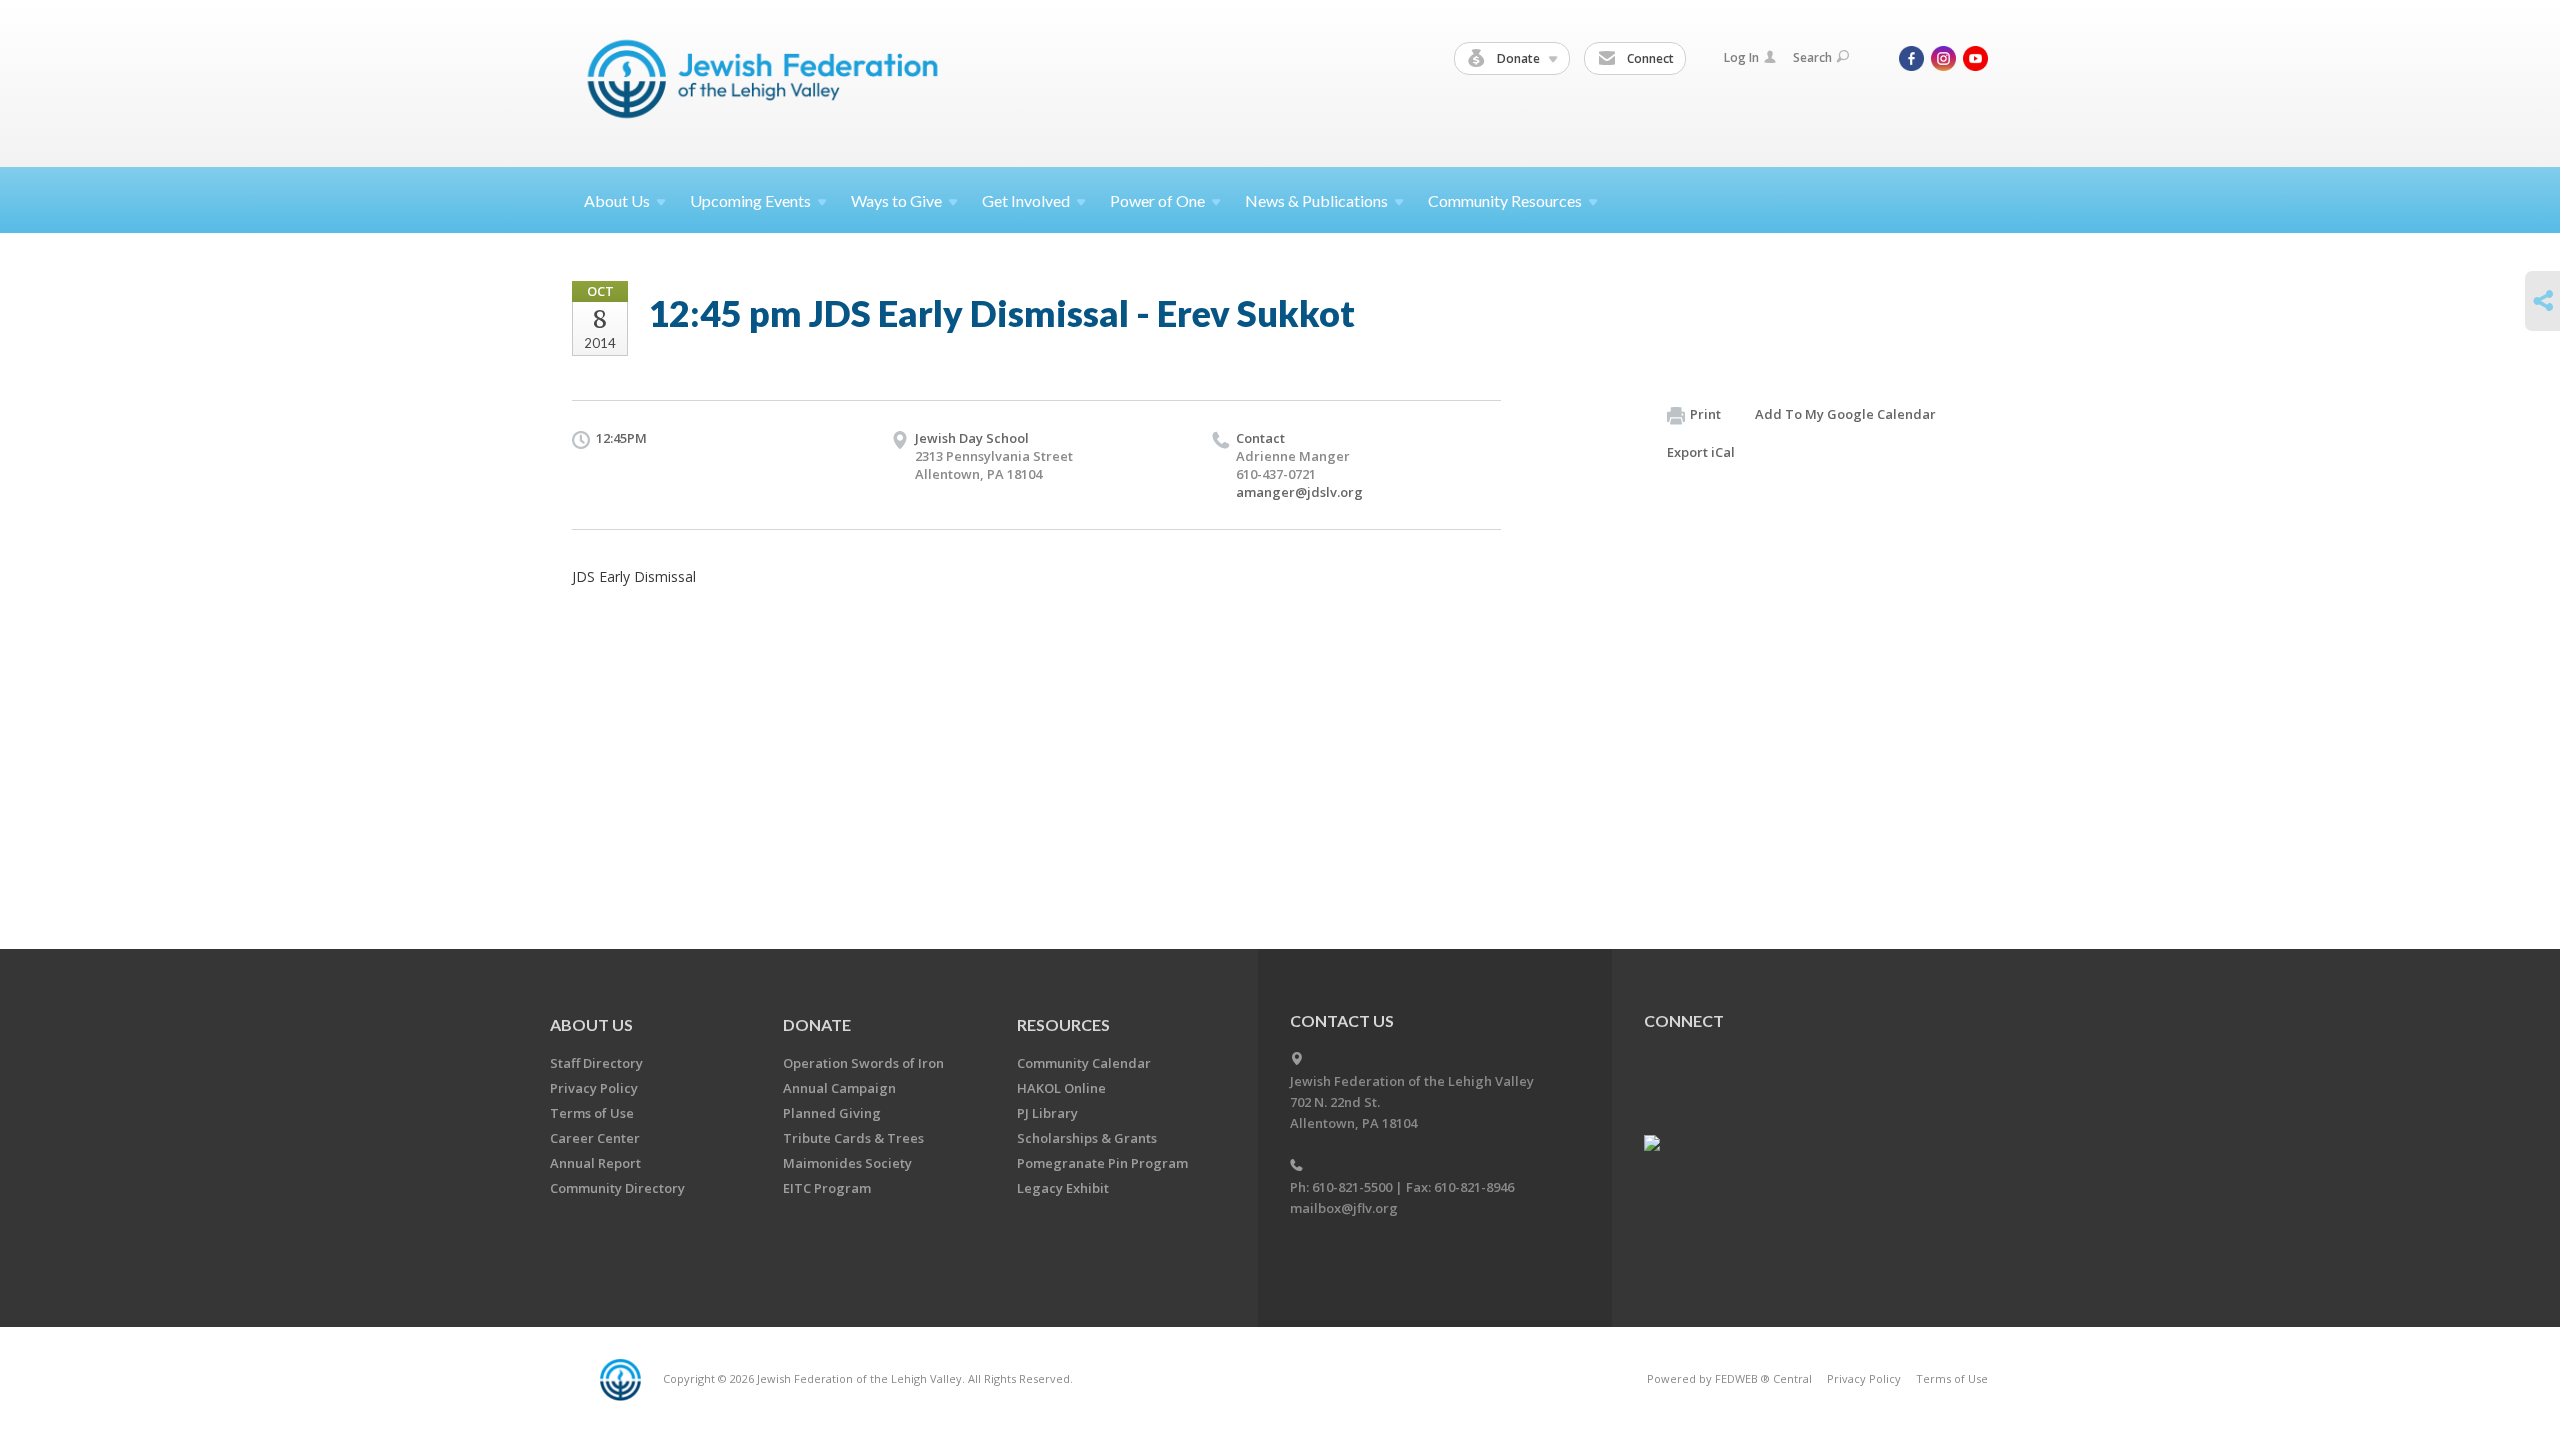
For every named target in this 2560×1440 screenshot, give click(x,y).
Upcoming (750, 200)
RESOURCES (1063, 1024)
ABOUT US (591, 1024)
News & (1316, 200)
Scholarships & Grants (1087, 1138)
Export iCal (1701, 452)
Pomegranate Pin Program (1102, 1163)
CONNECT (1684, 1020)
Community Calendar (1084, 1063)
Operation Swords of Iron (863, 1063)
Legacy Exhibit (1063, 1188)
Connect (1649, 58)
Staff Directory (596, 1063)
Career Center (595, 1138)
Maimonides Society (847, 1163)
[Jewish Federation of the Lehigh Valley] (767, 82)
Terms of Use (592, 1113)
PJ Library (1047, 1113)
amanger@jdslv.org (1299, 492)
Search (1812, 57)
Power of (1157, 200)
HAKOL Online (1061, 1088)
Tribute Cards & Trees (853, 1138)
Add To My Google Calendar (1845, 414)
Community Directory (617, 1188)
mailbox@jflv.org (1344, 1208)
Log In (1741, 57)
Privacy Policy (594, 1088)
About (617, 200)
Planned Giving (832, 1113)
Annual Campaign (839, 1088)
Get (1026, 200)
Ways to (896, 200)
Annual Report (595, 1163)
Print (1705, 414)
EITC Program (827, 1188)
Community (1505, 200)
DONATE (817, 1024)
